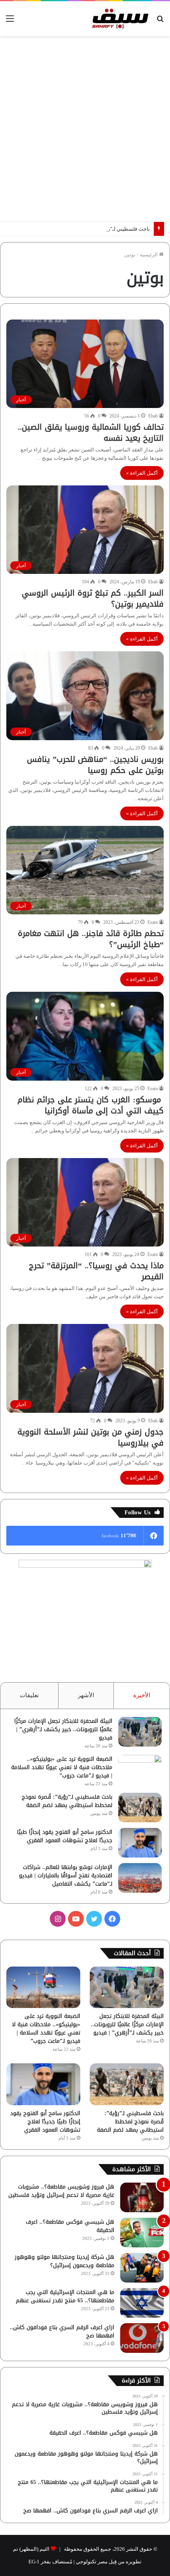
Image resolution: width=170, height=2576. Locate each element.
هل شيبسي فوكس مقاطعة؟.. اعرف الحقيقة (70, 2226)
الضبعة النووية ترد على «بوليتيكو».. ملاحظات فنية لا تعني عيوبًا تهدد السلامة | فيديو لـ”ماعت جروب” (62, 1767)
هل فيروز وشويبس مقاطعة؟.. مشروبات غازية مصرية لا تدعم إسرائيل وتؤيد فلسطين (61, 2191)
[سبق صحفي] (119, 19)
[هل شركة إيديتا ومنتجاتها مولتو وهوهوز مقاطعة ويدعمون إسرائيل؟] (142, 2268)
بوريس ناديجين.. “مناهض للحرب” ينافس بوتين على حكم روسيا (95, 765)
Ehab (153, 416)
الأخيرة (142, 1695)
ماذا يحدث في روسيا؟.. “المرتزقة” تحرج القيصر (96, 1271)
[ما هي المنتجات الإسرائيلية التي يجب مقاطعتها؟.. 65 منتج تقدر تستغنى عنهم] (142, 2303)
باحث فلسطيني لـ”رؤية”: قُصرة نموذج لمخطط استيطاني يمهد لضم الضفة (67, 1801)
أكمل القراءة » (142, 473)
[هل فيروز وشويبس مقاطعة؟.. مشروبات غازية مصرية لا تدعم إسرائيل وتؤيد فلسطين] (142, 2197)
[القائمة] (10, 22)
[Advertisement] (85, 129)
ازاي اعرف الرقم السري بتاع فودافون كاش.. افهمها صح (62, 2332)
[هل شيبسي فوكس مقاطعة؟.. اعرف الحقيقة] (142, 2233)
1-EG (34, 2562)
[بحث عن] (160, 22)
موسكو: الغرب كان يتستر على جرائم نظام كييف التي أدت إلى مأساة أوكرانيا (91, 1105)
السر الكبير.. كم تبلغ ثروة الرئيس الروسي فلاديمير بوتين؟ (93, 598)
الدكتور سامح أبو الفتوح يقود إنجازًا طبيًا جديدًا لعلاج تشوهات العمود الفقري (65, 1836)
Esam (153, 922)
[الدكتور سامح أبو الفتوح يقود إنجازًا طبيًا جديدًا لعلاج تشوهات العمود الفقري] (140, 1843)
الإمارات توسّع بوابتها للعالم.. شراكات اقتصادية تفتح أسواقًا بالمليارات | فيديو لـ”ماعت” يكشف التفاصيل (66, 1876)
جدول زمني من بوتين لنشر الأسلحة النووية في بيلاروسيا (91, 1437)
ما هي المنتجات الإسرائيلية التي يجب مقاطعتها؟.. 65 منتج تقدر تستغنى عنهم (65, 2296)
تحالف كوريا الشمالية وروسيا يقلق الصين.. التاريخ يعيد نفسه (91, 432)
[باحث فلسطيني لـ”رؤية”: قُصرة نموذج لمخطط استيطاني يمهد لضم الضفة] (140, 1808)
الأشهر (86, 1695)
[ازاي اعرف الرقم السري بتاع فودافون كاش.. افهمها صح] (142, 2338)
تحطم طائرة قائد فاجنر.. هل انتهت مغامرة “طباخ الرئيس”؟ (91, 939)
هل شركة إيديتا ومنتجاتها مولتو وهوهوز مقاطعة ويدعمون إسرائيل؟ (64, 2261)
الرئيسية (149, 255)
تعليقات (29, 1695)
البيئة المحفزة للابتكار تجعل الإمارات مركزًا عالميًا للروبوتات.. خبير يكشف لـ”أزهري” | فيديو (63, 1729)
